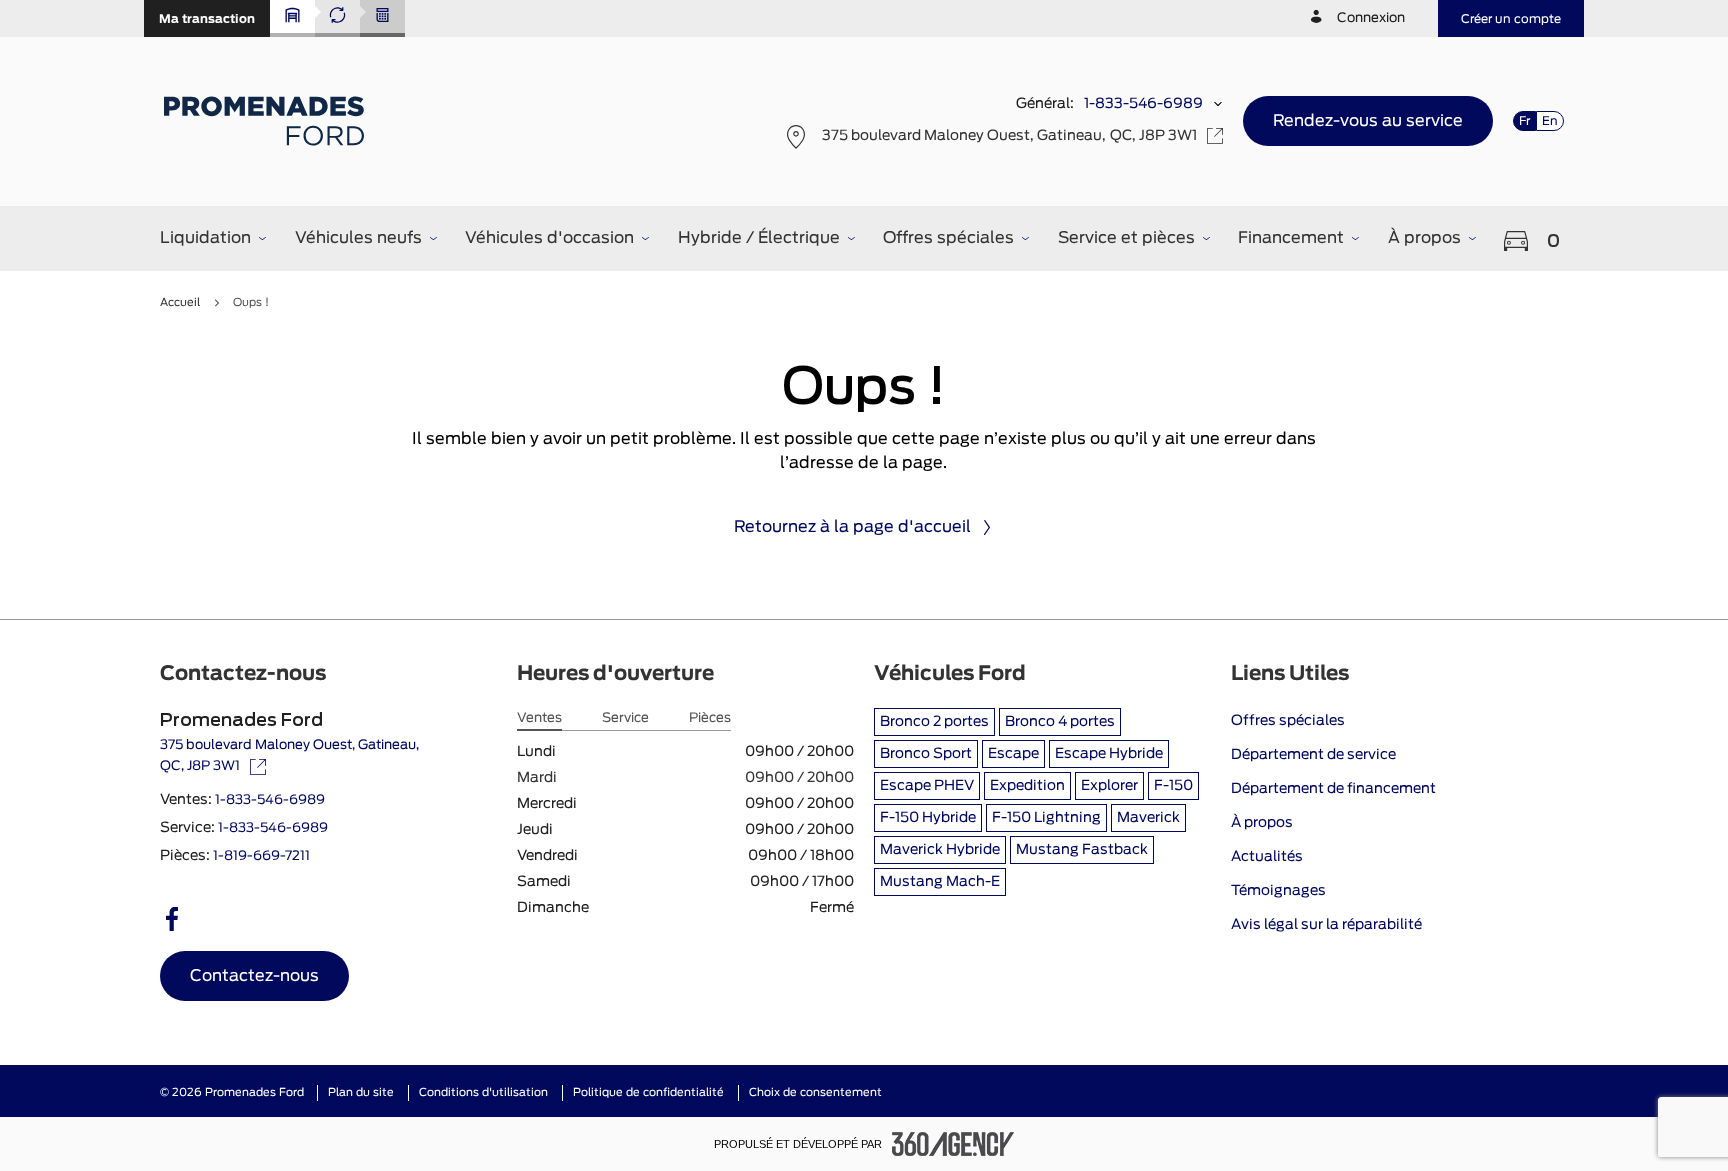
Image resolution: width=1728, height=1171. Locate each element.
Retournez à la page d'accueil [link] (852, 527)
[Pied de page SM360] (953, 1144)
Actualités (1267, 857)
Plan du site (361, 1092)
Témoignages (1278, 891)
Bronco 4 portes (1060, 722)
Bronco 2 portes (934, 722)
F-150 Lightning (1046, 818)
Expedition (1027, 786)
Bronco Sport (926, 754)
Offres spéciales (1288, 721)
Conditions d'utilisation (483, 1092)
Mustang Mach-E (940, 882)
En (1550, 121)
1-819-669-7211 (261, 856)
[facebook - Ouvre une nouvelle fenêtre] (172, 919)
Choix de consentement (815, 1092)
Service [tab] (625, 718)
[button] (207, 18)
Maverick (1148, 818)
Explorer (1109, 786)
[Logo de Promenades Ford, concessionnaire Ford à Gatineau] (266, 121)
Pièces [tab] (710, 718)
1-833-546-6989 (1143, 104)
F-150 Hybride (928, 818)
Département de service (1313, 755)
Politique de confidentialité (648, 1092)
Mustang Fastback (1082, 850)
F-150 (1173, 786)
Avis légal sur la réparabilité (1326, 925)
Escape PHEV (927, 786)
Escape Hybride (1109, 754)
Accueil (180, 302)
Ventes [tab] (539, 718)
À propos (1262, 823)
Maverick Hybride (940, 850)
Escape (1013, 754)
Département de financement (1333, 789)
